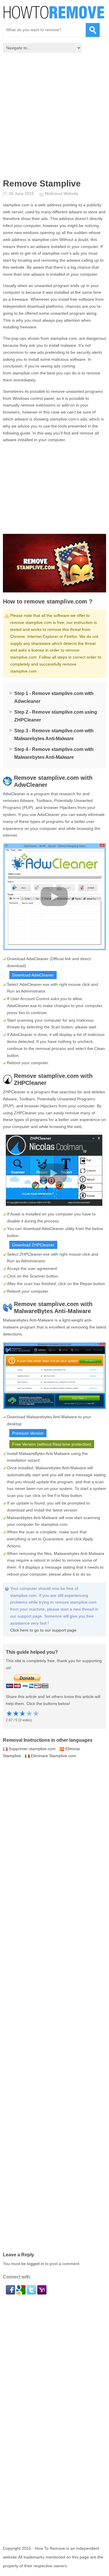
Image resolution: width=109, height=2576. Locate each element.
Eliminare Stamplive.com (53, 1756)
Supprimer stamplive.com (32, 1749)
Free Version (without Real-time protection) (52, 1444)
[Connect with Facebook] (11, 2293)
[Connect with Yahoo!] (42, 2293)
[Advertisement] (54, 117)
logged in (35, 2264)
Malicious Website (62, 193)
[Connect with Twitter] (32, 2293)
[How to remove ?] (54, 12)
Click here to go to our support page (43, 1630)
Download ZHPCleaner (33, 1245)
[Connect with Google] (22, 2293)
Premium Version (28, 1433)
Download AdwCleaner (33, 975)
